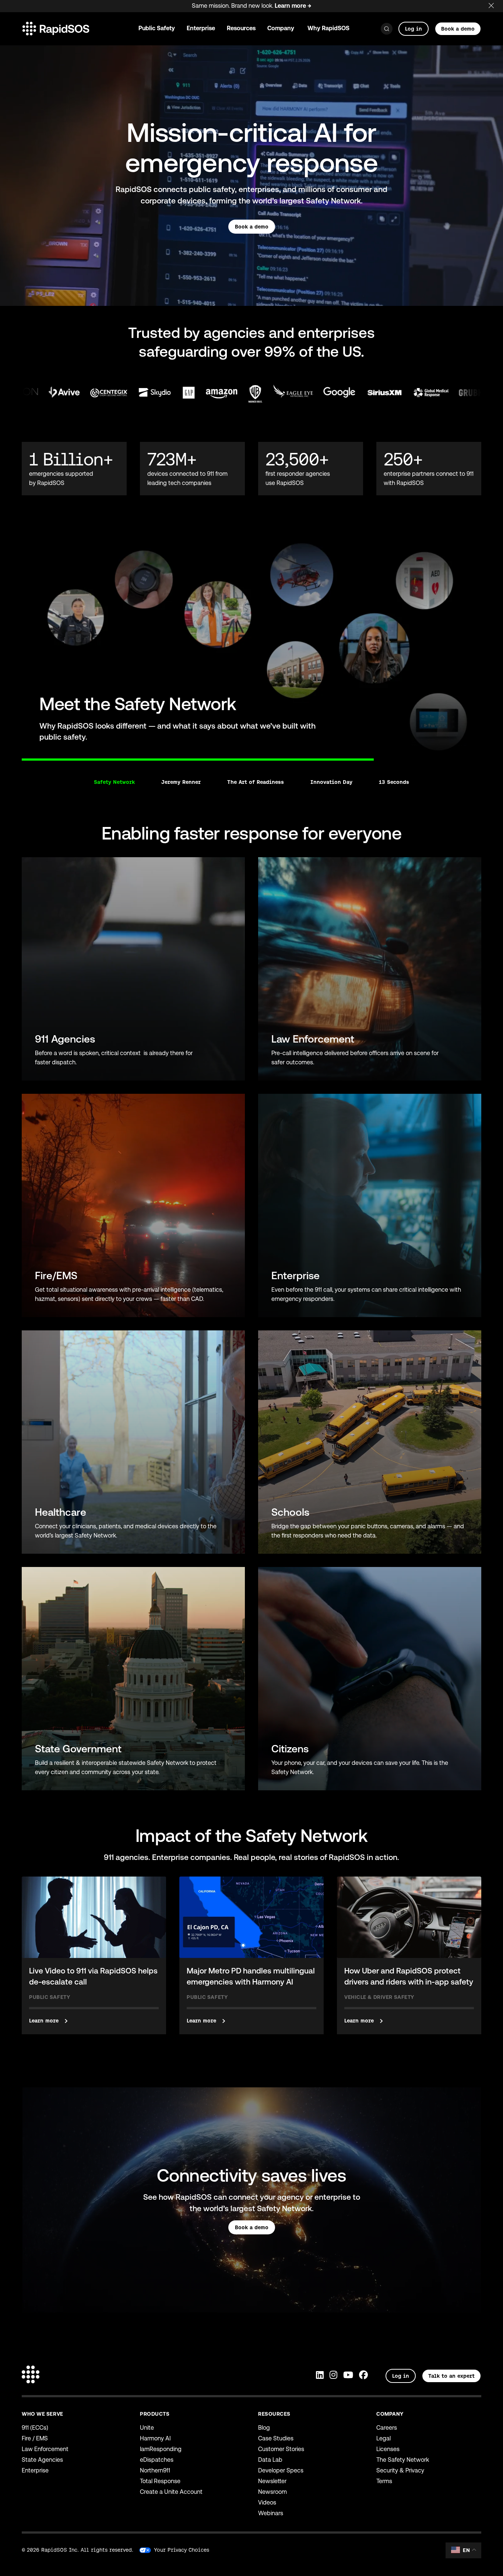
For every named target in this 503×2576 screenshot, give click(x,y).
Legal (384, 2438)
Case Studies (276, 2438)
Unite (147, 2428)
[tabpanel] (251, 646)
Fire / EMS (35, 2438)
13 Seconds (394, 782)
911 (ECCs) (35, 2428)
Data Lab (270, 2460)
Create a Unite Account (171, 2492)
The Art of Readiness (256, 782)
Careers (387, 2428)
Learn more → (293, 6)
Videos (267, 2502)
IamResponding (161, 2449)
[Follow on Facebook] (363, 2376)
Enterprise (35, 2470)
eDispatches (157, 2460)
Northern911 (155, 2470)
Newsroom (272, 2492)
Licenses (388, 2449)
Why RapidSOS (328, 28)
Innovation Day (331, 782)
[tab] (22, 755)
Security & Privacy (400, 2470)
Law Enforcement (45, 2449)
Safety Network (114, 782)
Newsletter (272, 2481)
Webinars (271, 2513)
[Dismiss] (496, 4)
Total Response (160, 2481)
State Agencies (42, 2460)
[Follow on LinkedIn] (320, 2376)
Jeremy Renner (181, 782)
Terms (384, 2481)
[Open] (387, 29)
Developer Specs (281, 2470)
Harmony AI (155, 2438)
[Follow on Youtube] (348, 2376)
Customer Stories (281, 2449)
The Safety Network (403, 2460)
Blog (264, 2428)
